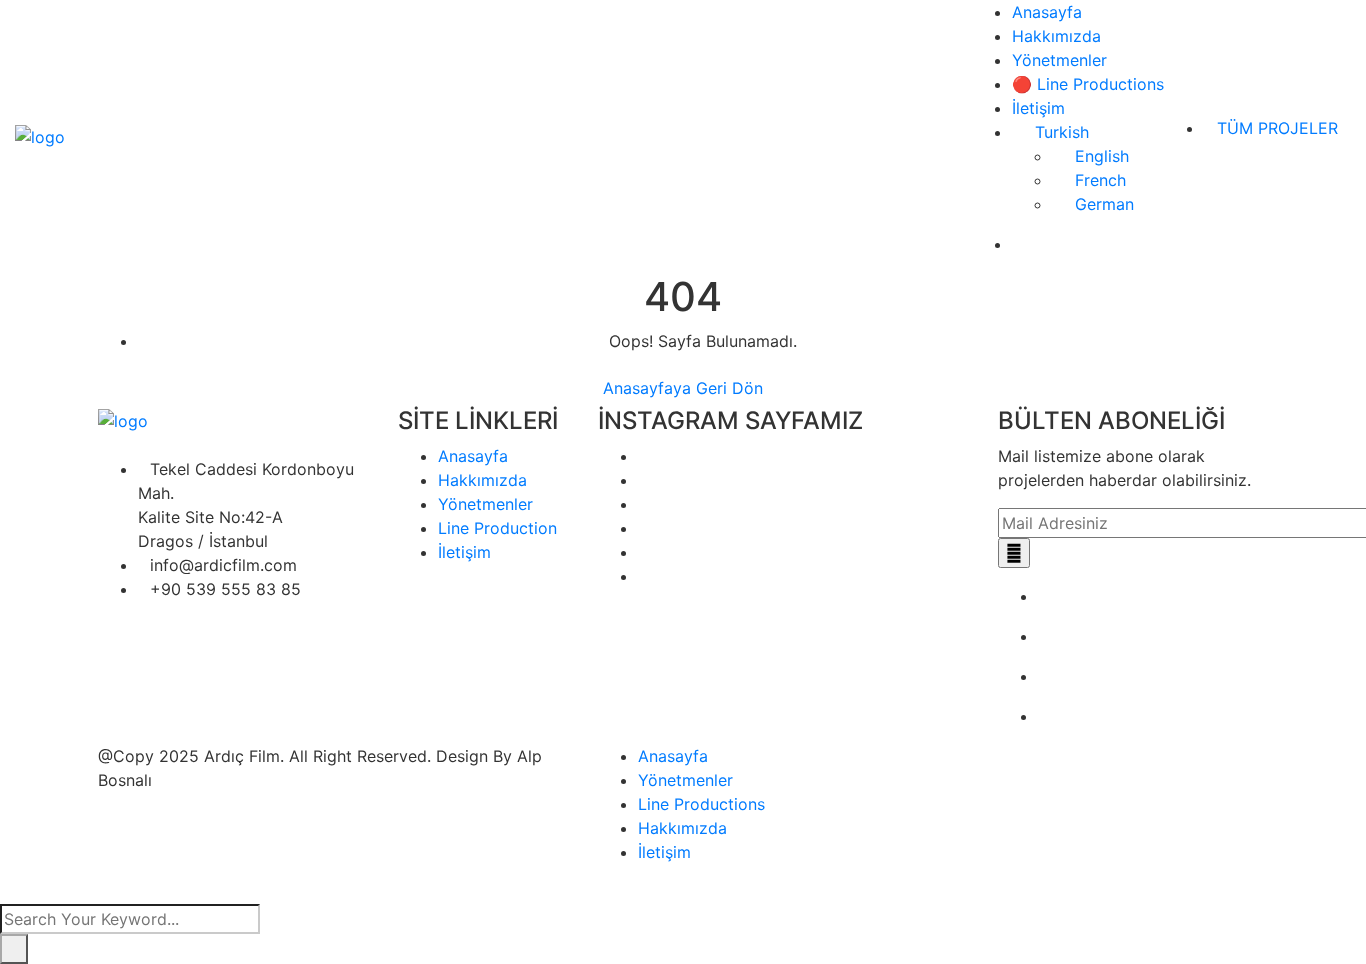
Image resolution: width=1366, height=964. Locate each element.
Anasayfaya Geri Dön (683, 388)
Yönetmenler (1059, 60)
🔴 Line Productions (1088, 84)
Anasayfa (1047, 12)
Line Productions (701, 804)
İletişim (1038, 108)
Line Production (497, 528)
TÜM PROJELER (1277, 128)
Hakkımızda (1056, 36)
